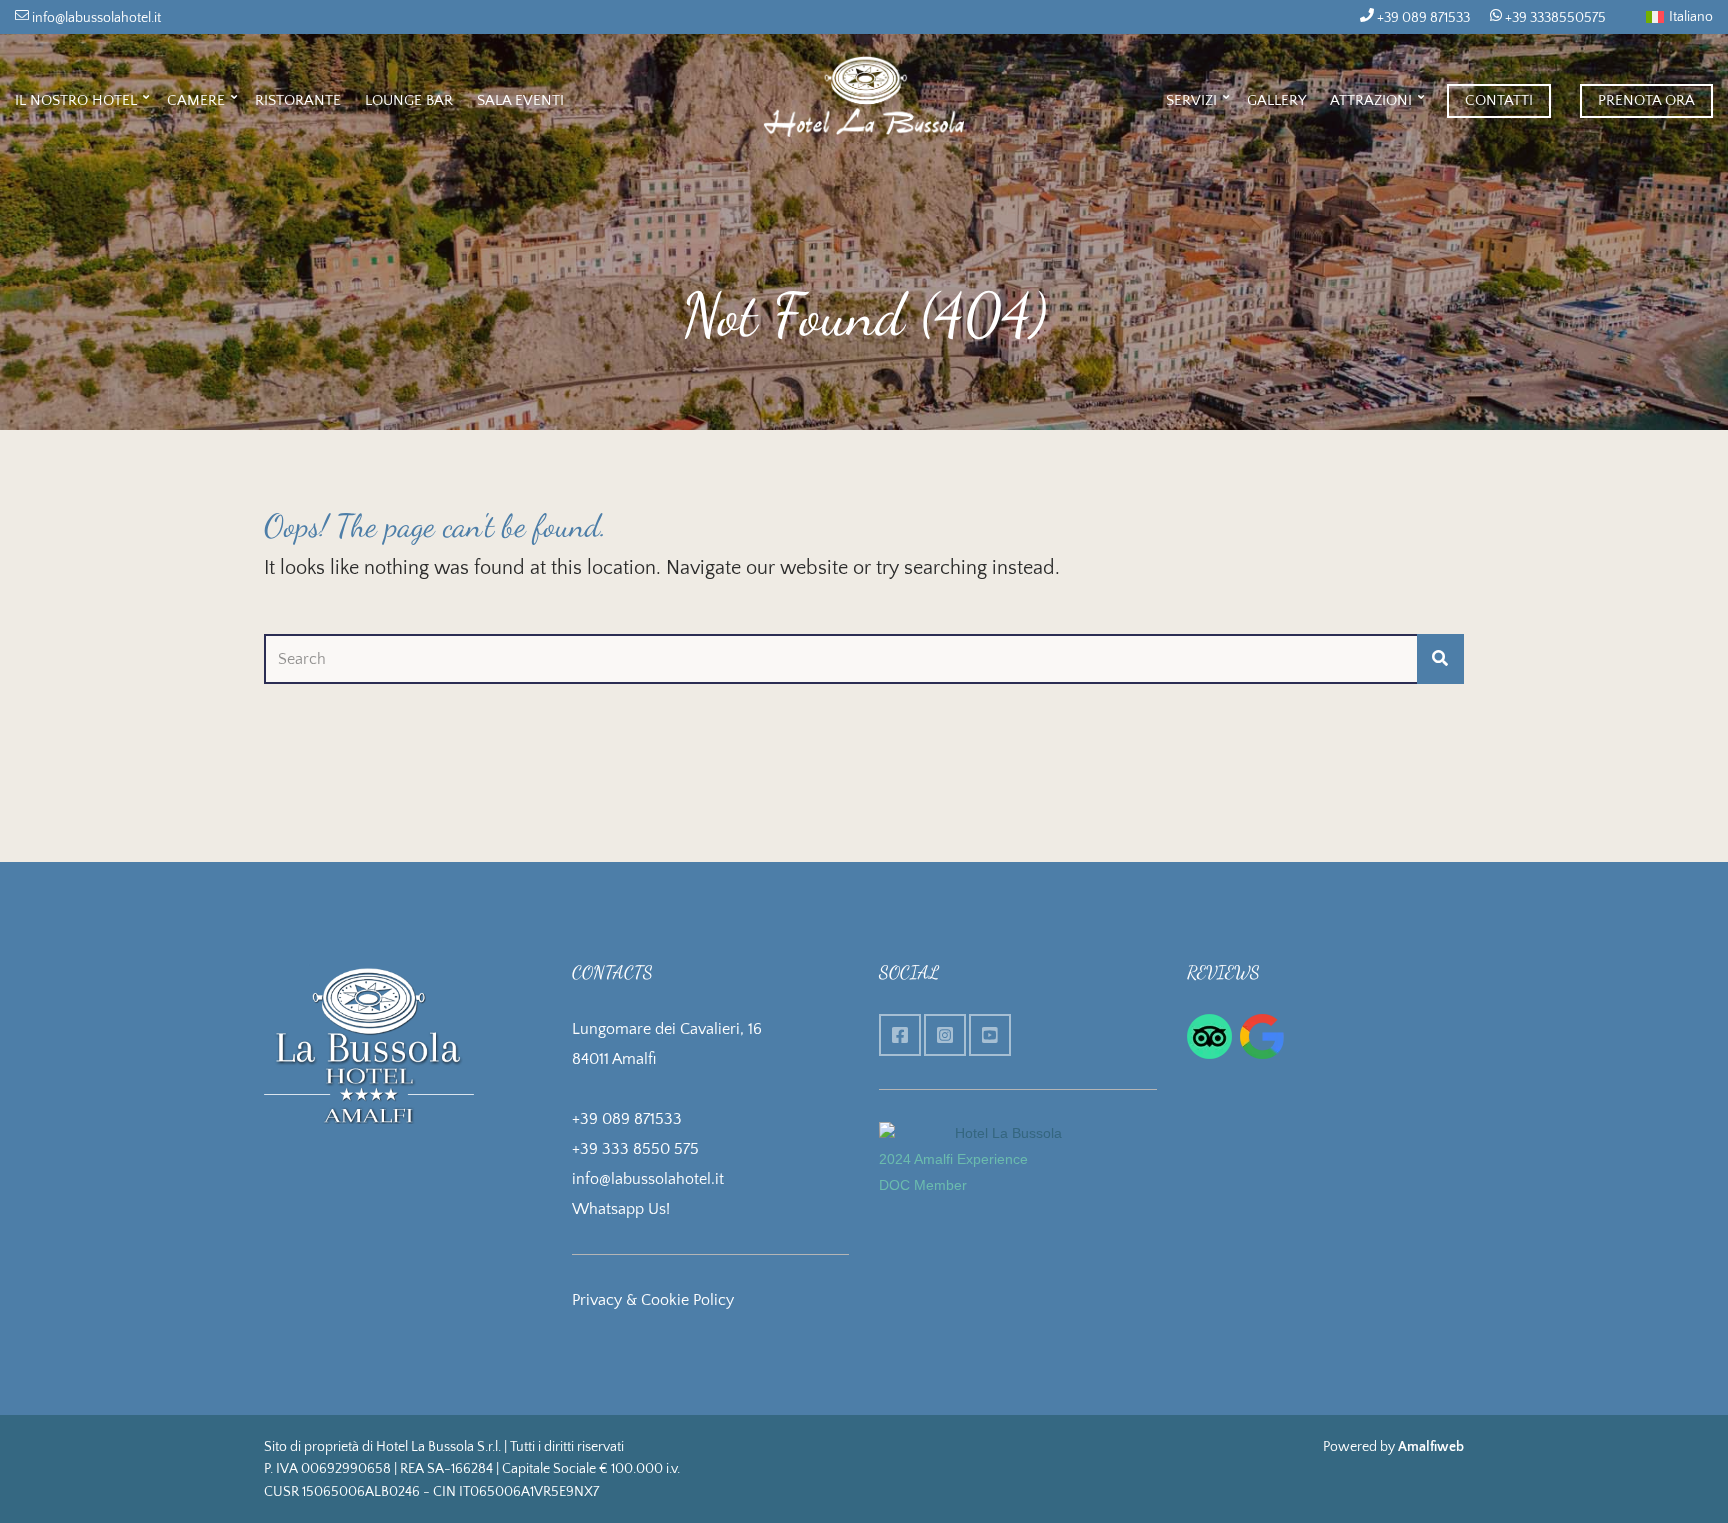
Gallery (1276, 100)
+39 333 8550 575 (635, 1149)
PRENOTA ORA (1646, 100)
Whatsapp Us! (621, 1209)
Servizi (1191, 100)
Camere (196, 100)
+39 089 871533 (1422, 18)
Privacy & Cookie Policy (653, 1300)
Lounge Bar (409, 100)
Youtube (990, 1035)
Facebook (900, 1035)
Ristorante (298, 100)
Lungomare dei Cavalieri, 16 (667, 1029)
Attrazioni (1371, 100)
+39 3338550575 (1554, 18)
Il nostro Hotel (76, 100)
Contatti (1499, 100)
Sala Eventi (520, 100)
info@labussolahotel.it (95, 18)
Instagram (945, 1035)
